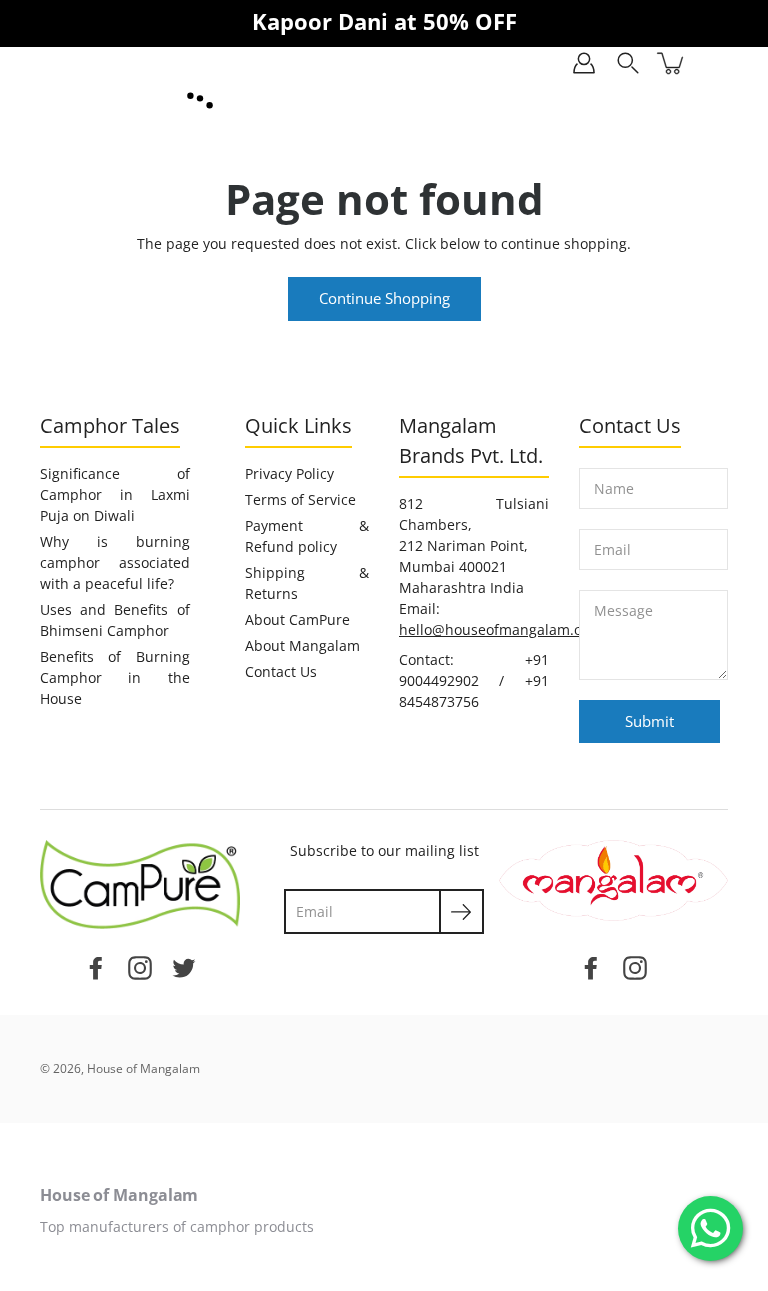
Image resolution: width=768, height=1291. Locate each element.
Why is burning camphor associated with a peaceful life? (115, 562)
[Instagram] (140, 966)
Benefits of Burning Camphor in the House (115, 677)
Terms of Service (300, 499)
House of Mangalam (143, 1068)
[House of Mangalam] (200, 100)
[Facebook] (96, 966)
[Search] (628, 63)
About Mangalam (302, 645)
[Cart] (672, 63)
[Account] (584, 63)
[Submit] (461, 911)
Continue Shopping (384, 298)
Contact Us (281, 671)
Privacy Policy (289, 473)
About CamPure (297, 619)
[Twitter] (184, 966)
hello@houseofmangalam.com (500, 629)
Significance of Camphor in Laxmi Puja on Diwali (115, 494)
